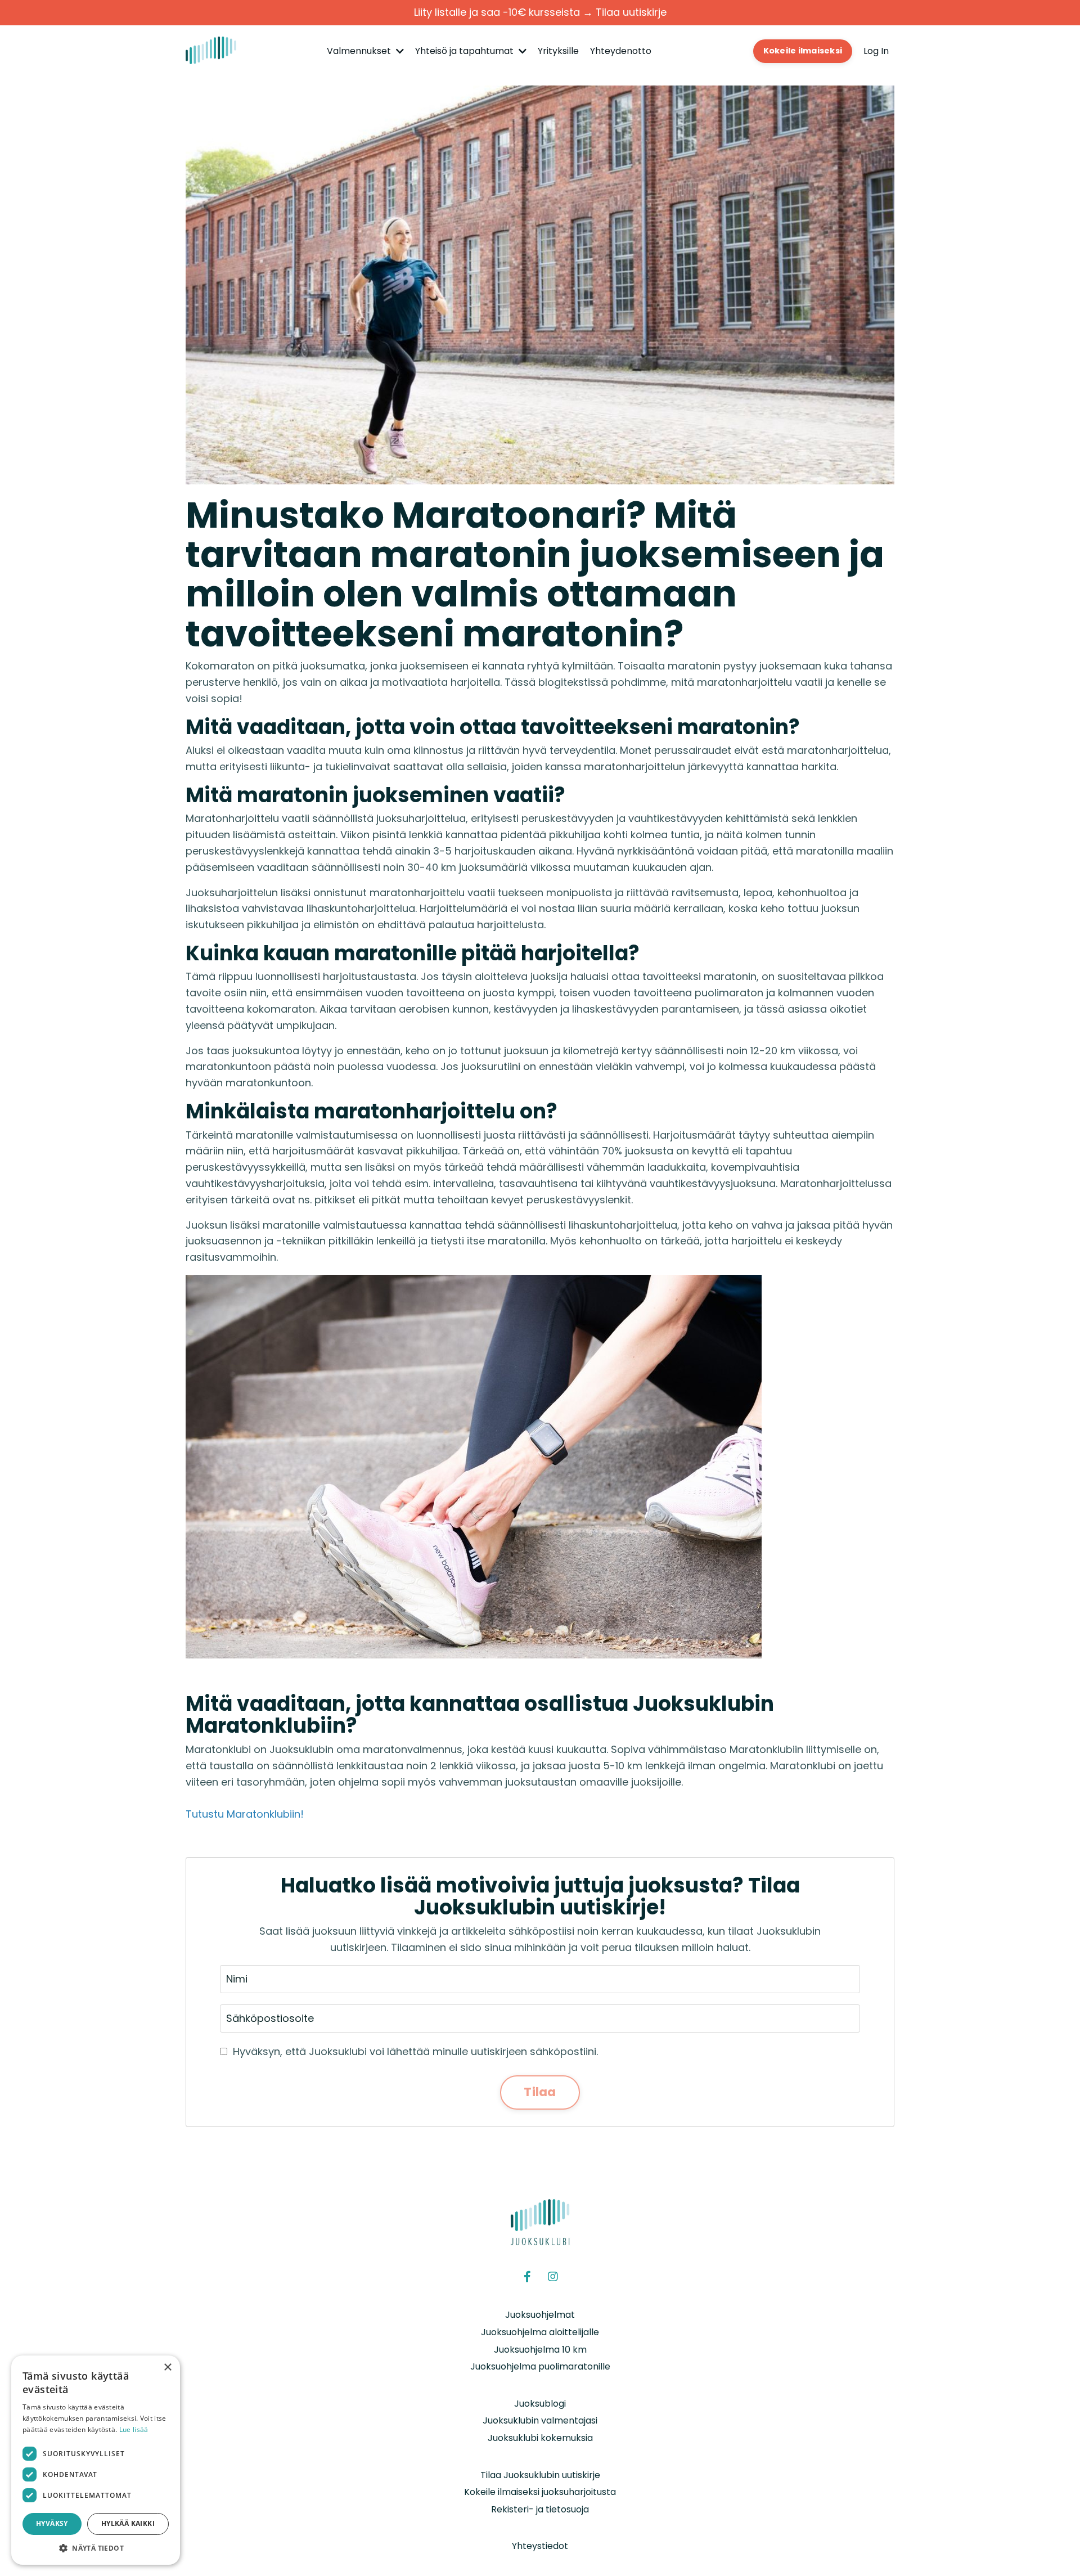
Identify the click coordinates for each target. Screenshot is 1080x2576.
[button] (96, 2548)
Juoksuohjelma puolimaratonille (540, 2366)
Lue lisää (134, 2429)
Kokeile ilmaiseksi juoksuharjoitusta (540, 2492)
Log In (876, 51)
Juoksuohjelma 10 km (540, 2350)
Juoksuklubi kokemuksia (540, 2438)
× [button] (167, 2368)
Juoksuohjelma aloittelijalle (540, 2332)
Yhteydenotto (621, 51)
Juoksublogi (540, 2404)
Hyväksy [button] (52, 2523)
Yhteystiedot (540, 2546)
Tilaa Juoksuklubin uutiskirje (540, 2475)
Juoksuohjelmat (540, 2315)
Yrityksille (558, 51)
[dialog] (96, 2460)
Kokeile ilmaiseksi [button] (803, 51)
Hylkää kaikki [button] (128, 2523)
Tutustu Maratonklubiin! (245, 1814)
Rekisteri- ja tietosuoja (540, 2509)
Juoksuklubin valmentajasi (540, 2420)
